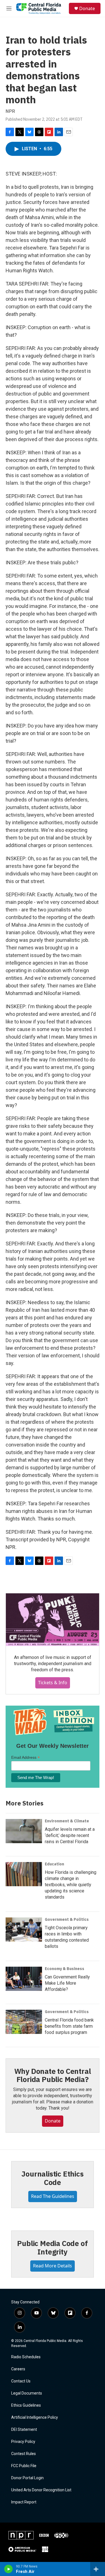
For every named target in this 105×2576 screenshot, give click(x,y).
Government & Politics (67, 1919)
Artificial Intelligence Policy (35, 2417)
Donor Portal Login (27, 2478)
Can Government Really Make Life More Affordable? (67, 1983)
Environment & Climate (67, 1821)
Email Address (25, 1758)
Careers (18, 2369)
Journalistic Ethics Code (52, 2178)
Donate (87, 8)
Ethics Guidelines (26, 2405)
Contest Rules (24, 2454)
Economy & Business (65, 1969)
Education (54, 1864)
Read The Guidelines (53, 2196)
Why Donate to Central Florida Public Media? (53, 2075)
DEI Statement (24, 2430)
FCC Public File (24, 2466)
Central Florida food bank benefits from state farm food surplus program (69, 2026)
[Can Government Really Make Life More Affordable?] (24, 1979)
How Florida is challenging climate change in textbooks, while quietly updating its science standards (71, 1885)
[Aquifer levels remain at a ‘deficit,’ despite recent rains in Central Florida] (24, 1831)
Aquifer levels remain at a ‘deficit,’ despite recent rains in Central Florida (70, 1835)
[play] (9, 2569)
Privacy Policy (23, 2442)
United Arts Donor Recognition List (41, 2490)
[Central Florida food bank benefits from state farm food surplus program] (24, 2022)
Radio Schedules (26, 2357)
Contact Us (21, 2381)
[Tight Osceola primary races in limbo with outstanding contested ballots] (24, 1930)
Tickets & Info (53, 1683)
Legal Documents (27, 2393)
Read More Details (53, 2266)
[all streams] (98, 2569)
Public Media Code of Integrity (52, 2247)
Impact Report (24, 2502)
